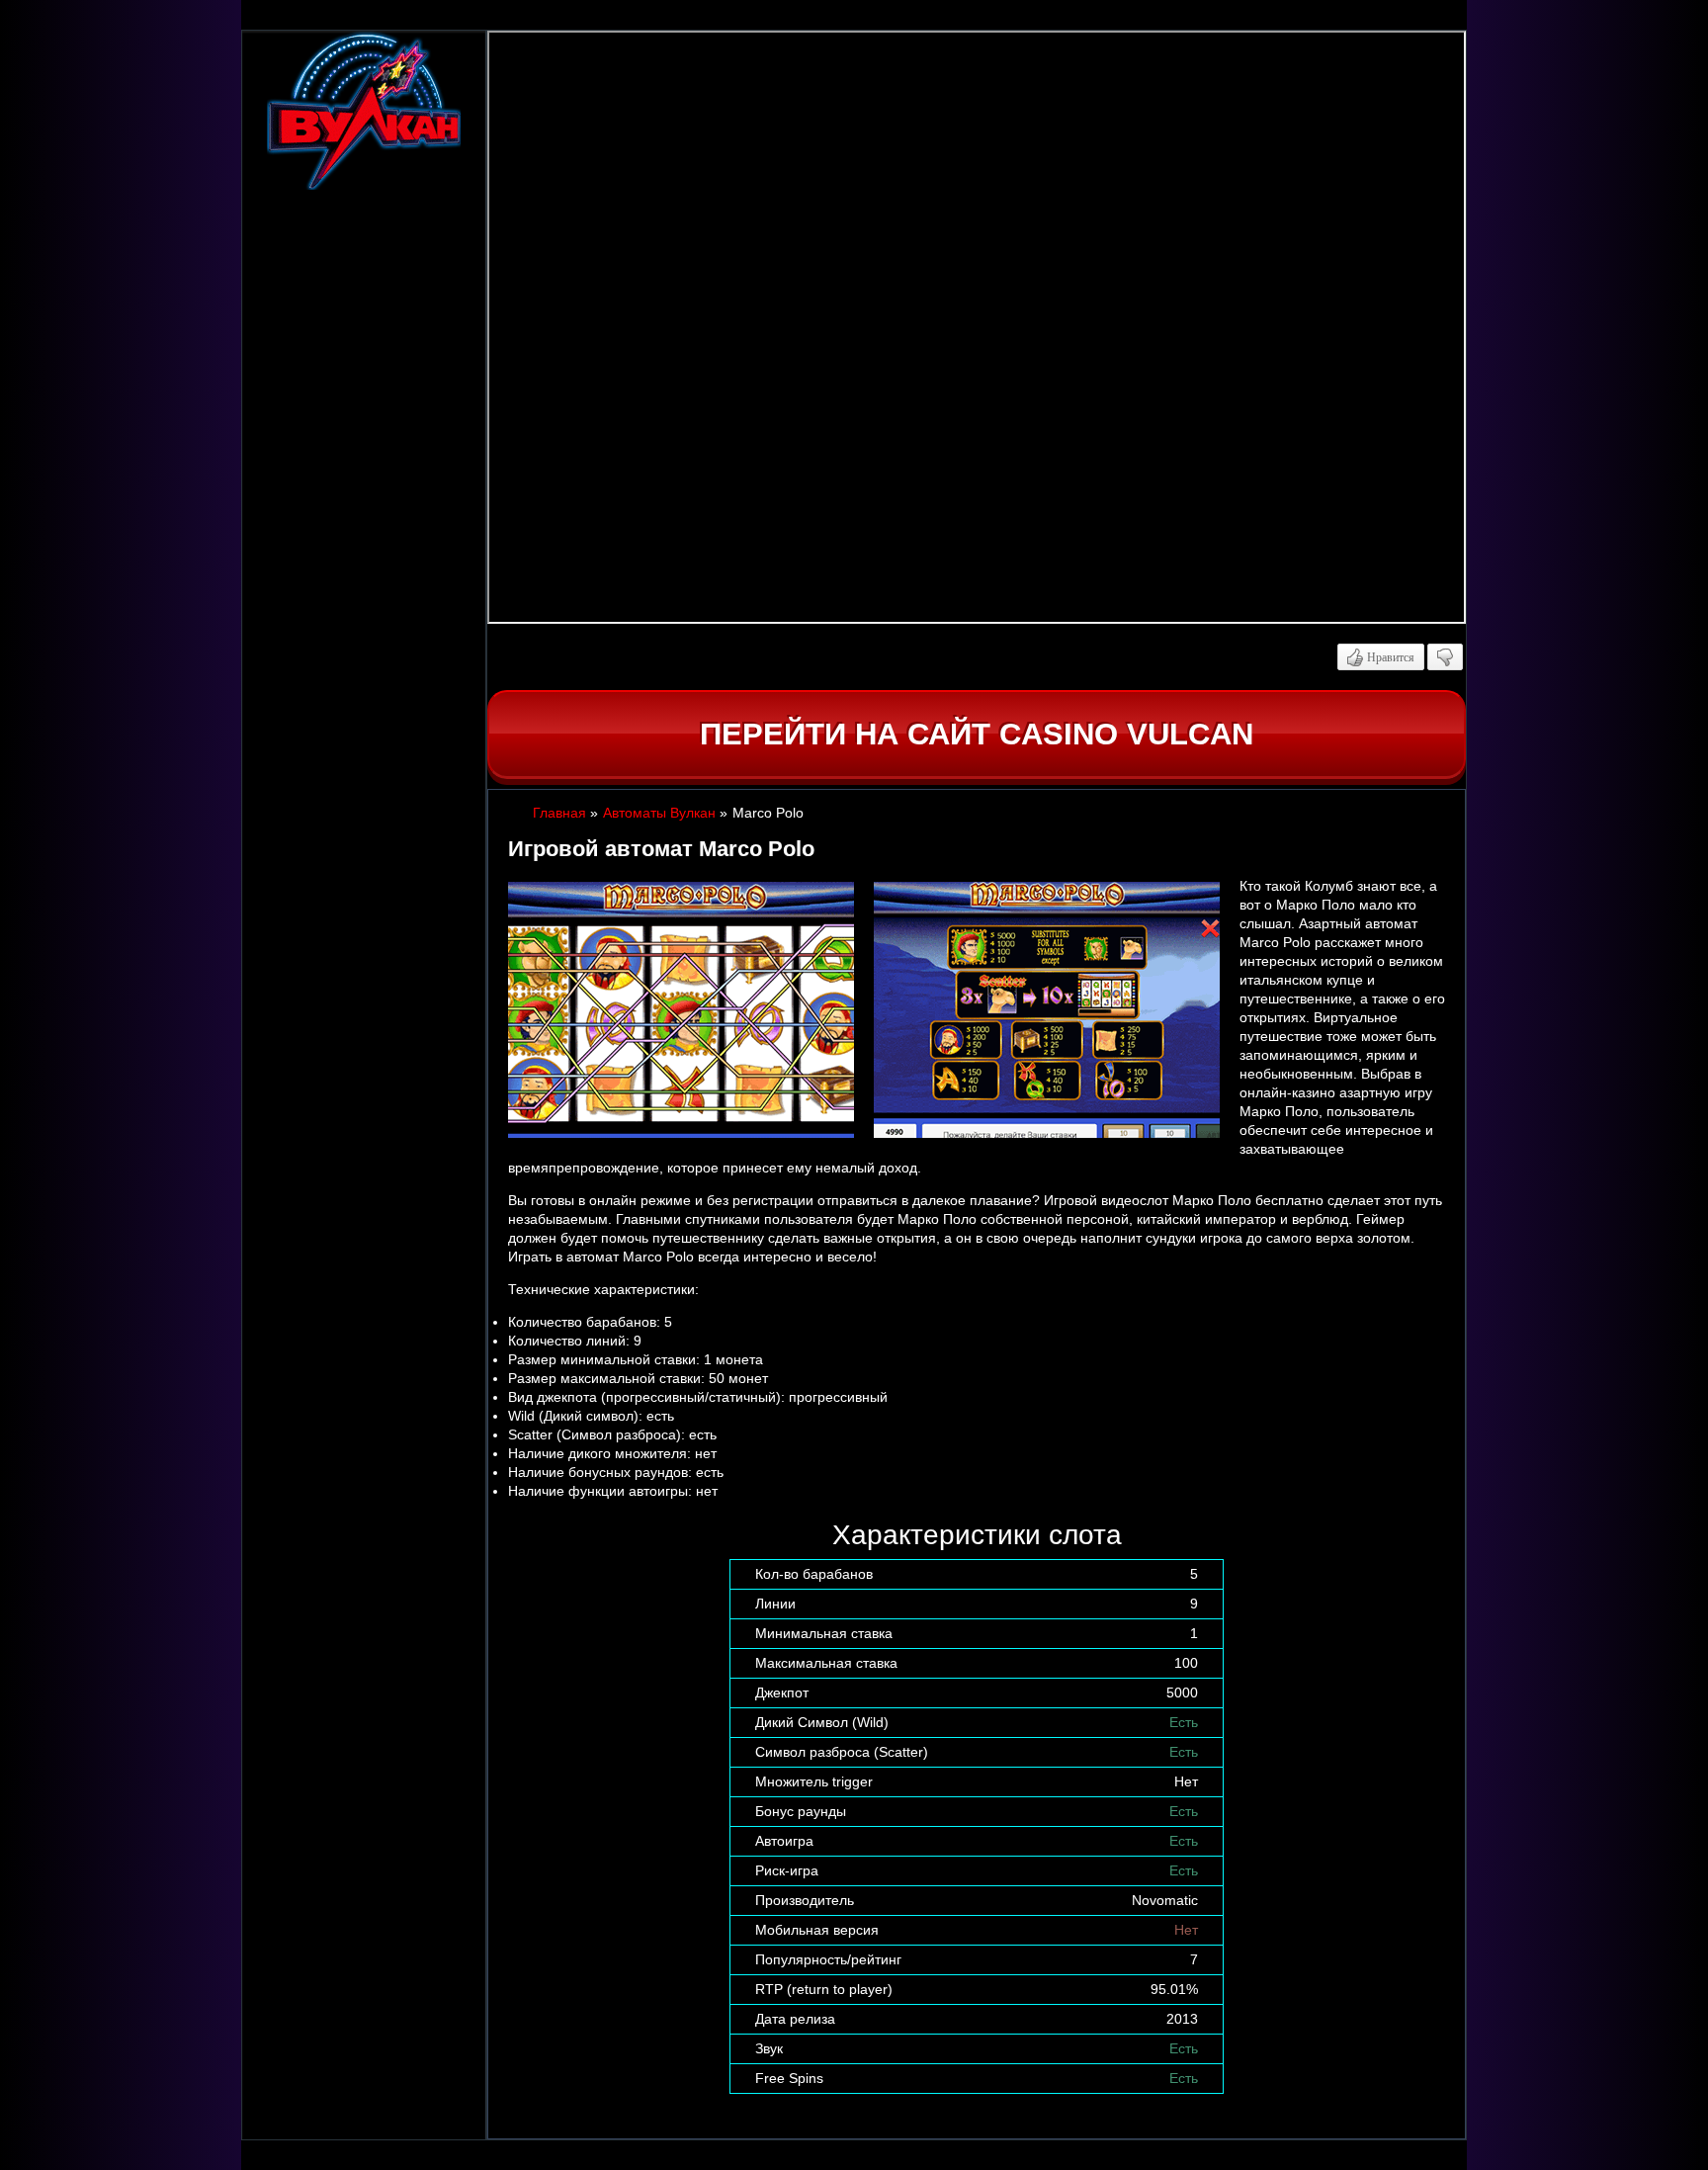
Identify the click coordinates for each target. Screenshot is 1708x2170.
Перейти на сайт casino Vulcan (977, 734)
